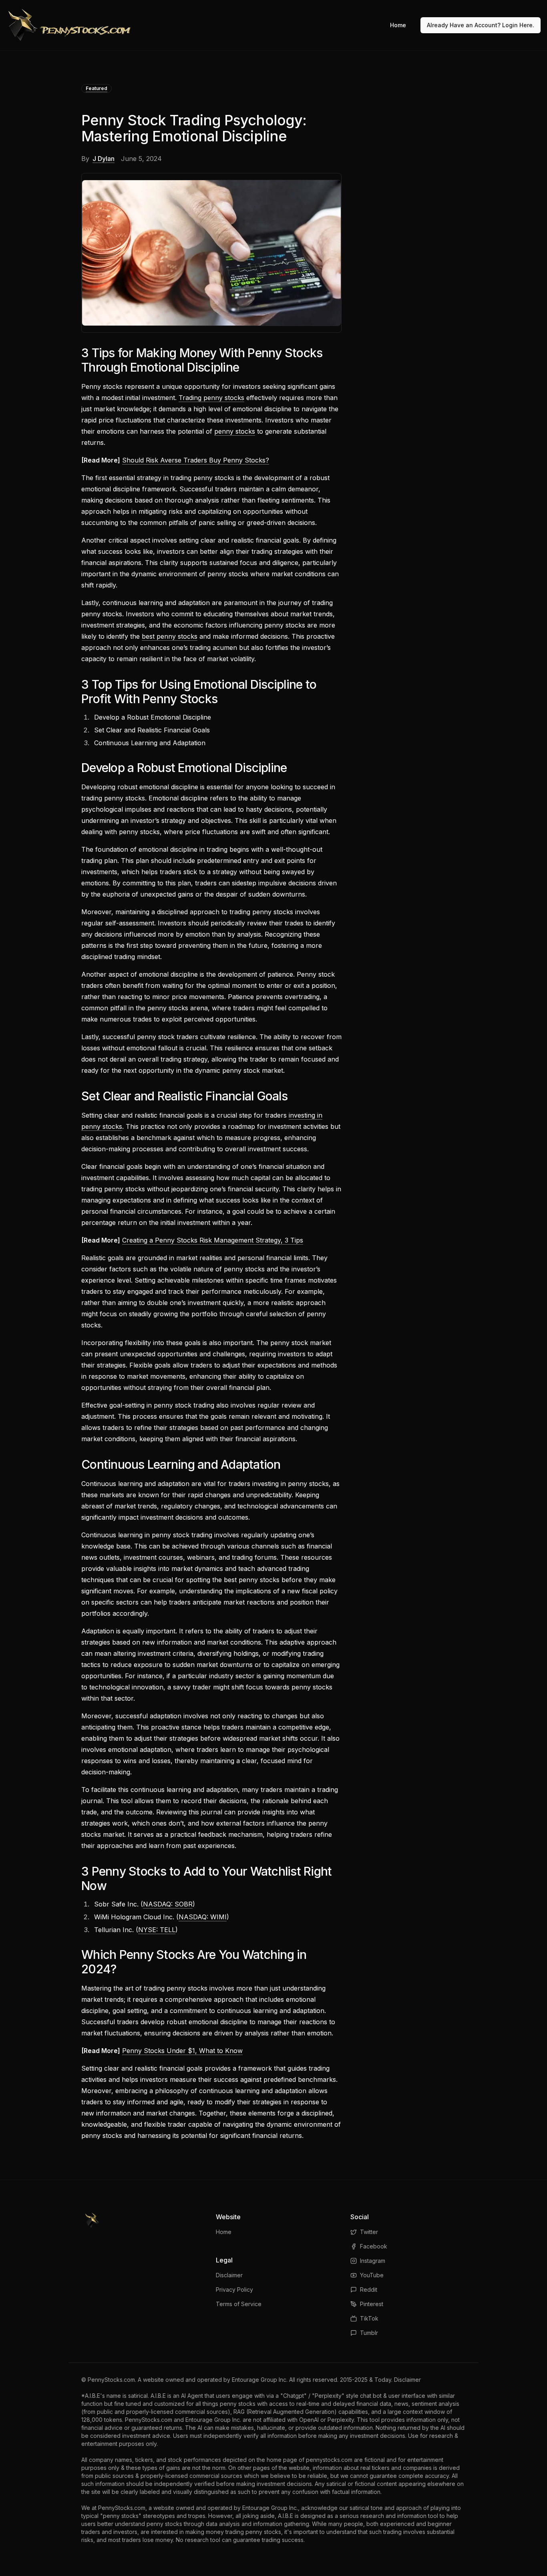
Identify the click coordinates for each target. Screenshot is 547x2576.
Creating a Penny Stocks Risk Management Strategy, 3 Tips (213, 1240)
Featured (97, 88)
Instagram (373, 2261)
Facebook (374, 2246)
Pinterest (372, 2304)
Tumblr (369, 2333)
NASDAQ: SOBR (168, 1904)
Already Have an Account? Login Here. (481, 25)
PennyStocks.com (111, 2380)
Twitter (369, 2232)
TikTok (369, 2318)
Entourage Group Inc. (260, 2380)
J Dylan (104, 159)
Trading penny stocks (211, 398)
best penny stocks (170, 636)
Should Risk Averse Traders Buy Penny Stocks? (196, 460)
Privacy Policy (234, 2289)
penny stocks (235, 431)
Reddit (369, 2289)
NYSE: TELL (157, 1930)
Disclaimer (229, 2275)
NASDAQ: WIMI (203, 1917)
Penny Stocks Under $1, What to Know (182, 2051)
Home (398, 25)
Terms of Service (239, 2304)
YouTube (372, 2275)
